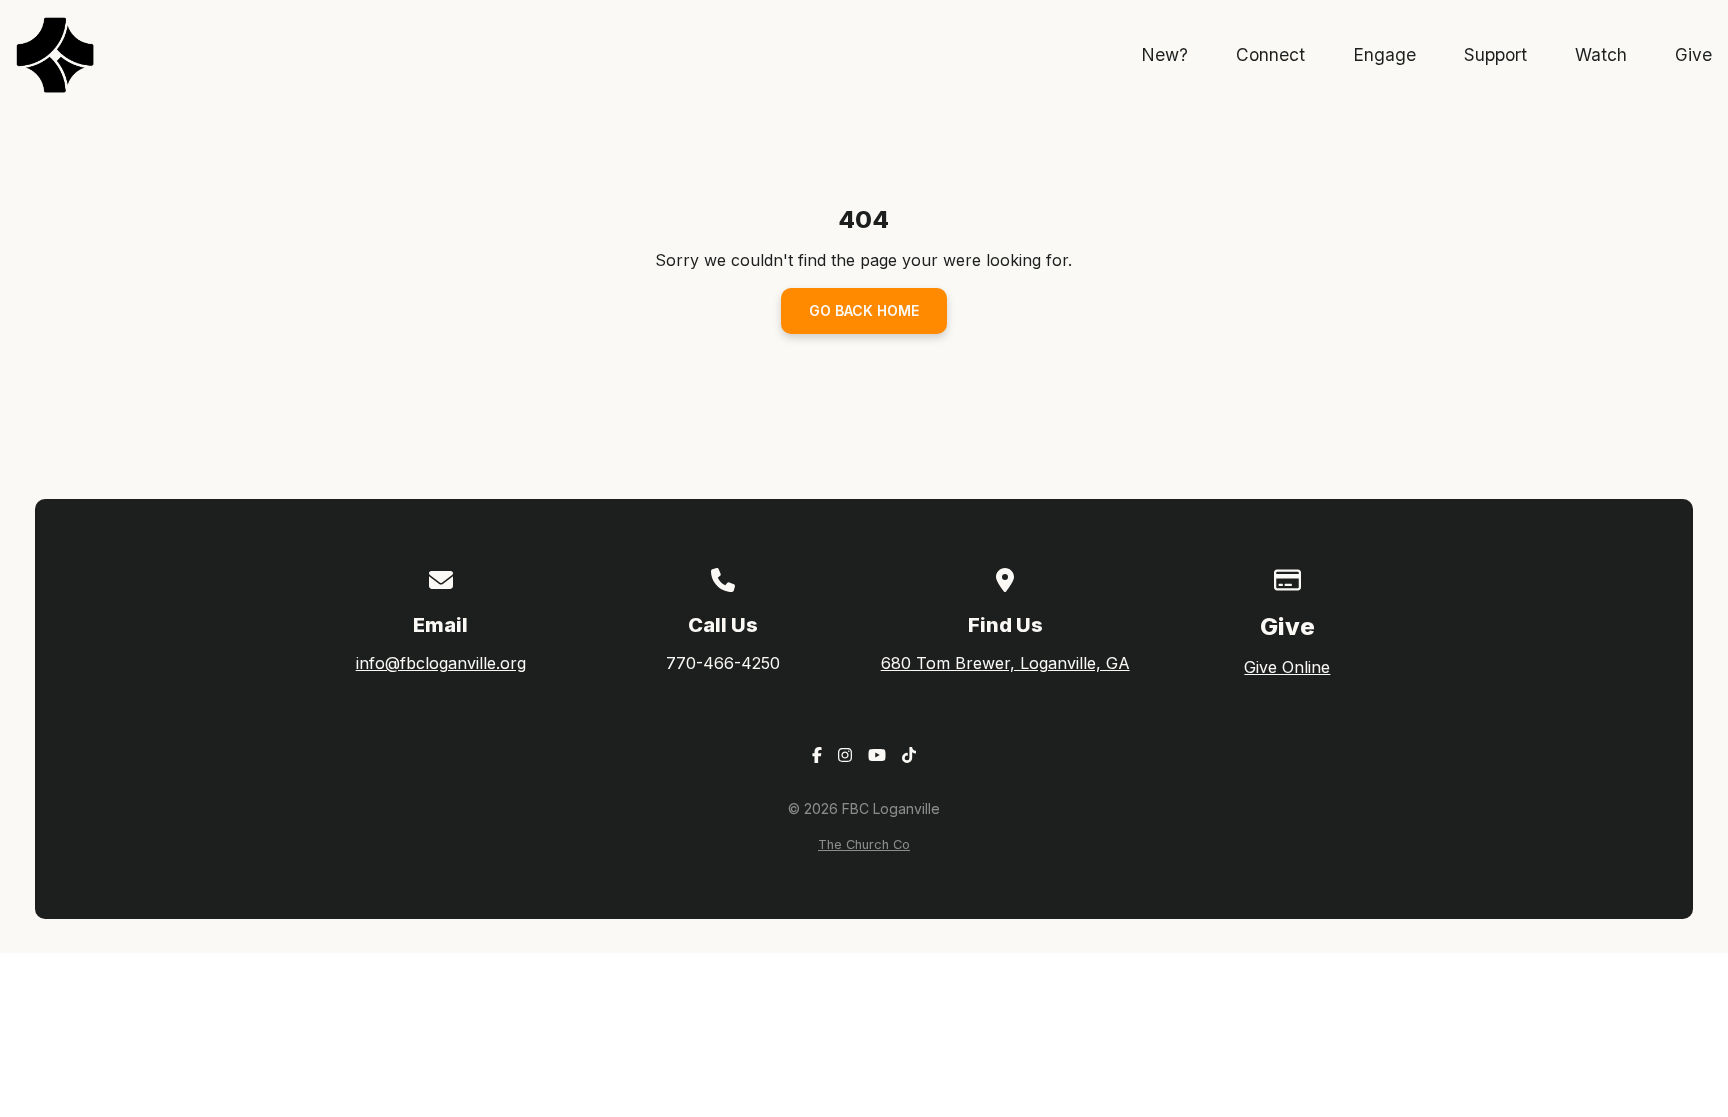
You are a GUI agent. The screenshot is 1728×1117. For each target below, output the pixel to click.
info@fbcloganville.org (441, 663)
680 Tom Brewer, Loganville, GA (1005, 663)
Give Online (1287, 667)
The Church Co (864, 844)
